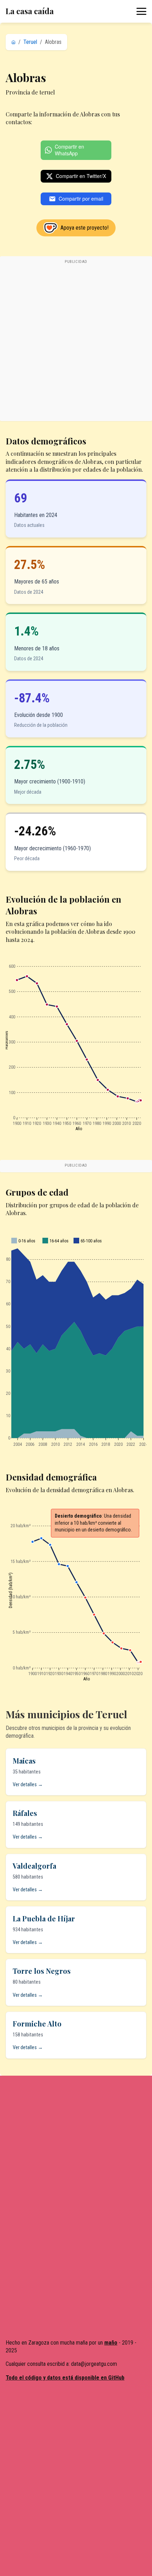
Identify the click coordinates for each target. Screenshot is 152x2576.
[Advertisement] (76, 342)
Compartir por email (81, 199)
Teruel (30, 42)
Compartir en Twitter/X (81, 176)
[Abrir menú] (141, 11)
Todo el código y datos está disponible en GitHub (65, 2378)
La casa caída (30, 11)
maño (111, 2343)
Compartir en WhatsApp (69, 150)
